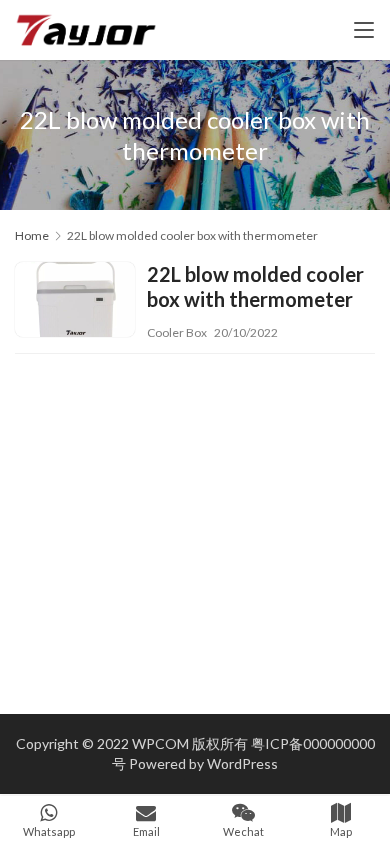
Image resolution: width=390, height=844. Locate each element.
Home (32, 235)
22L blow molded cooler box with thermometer (255, 286)
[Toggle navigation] (364, 30)
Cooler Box (177, 332)
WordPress (242, 763)
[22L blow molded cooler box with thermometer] (75, 302)
